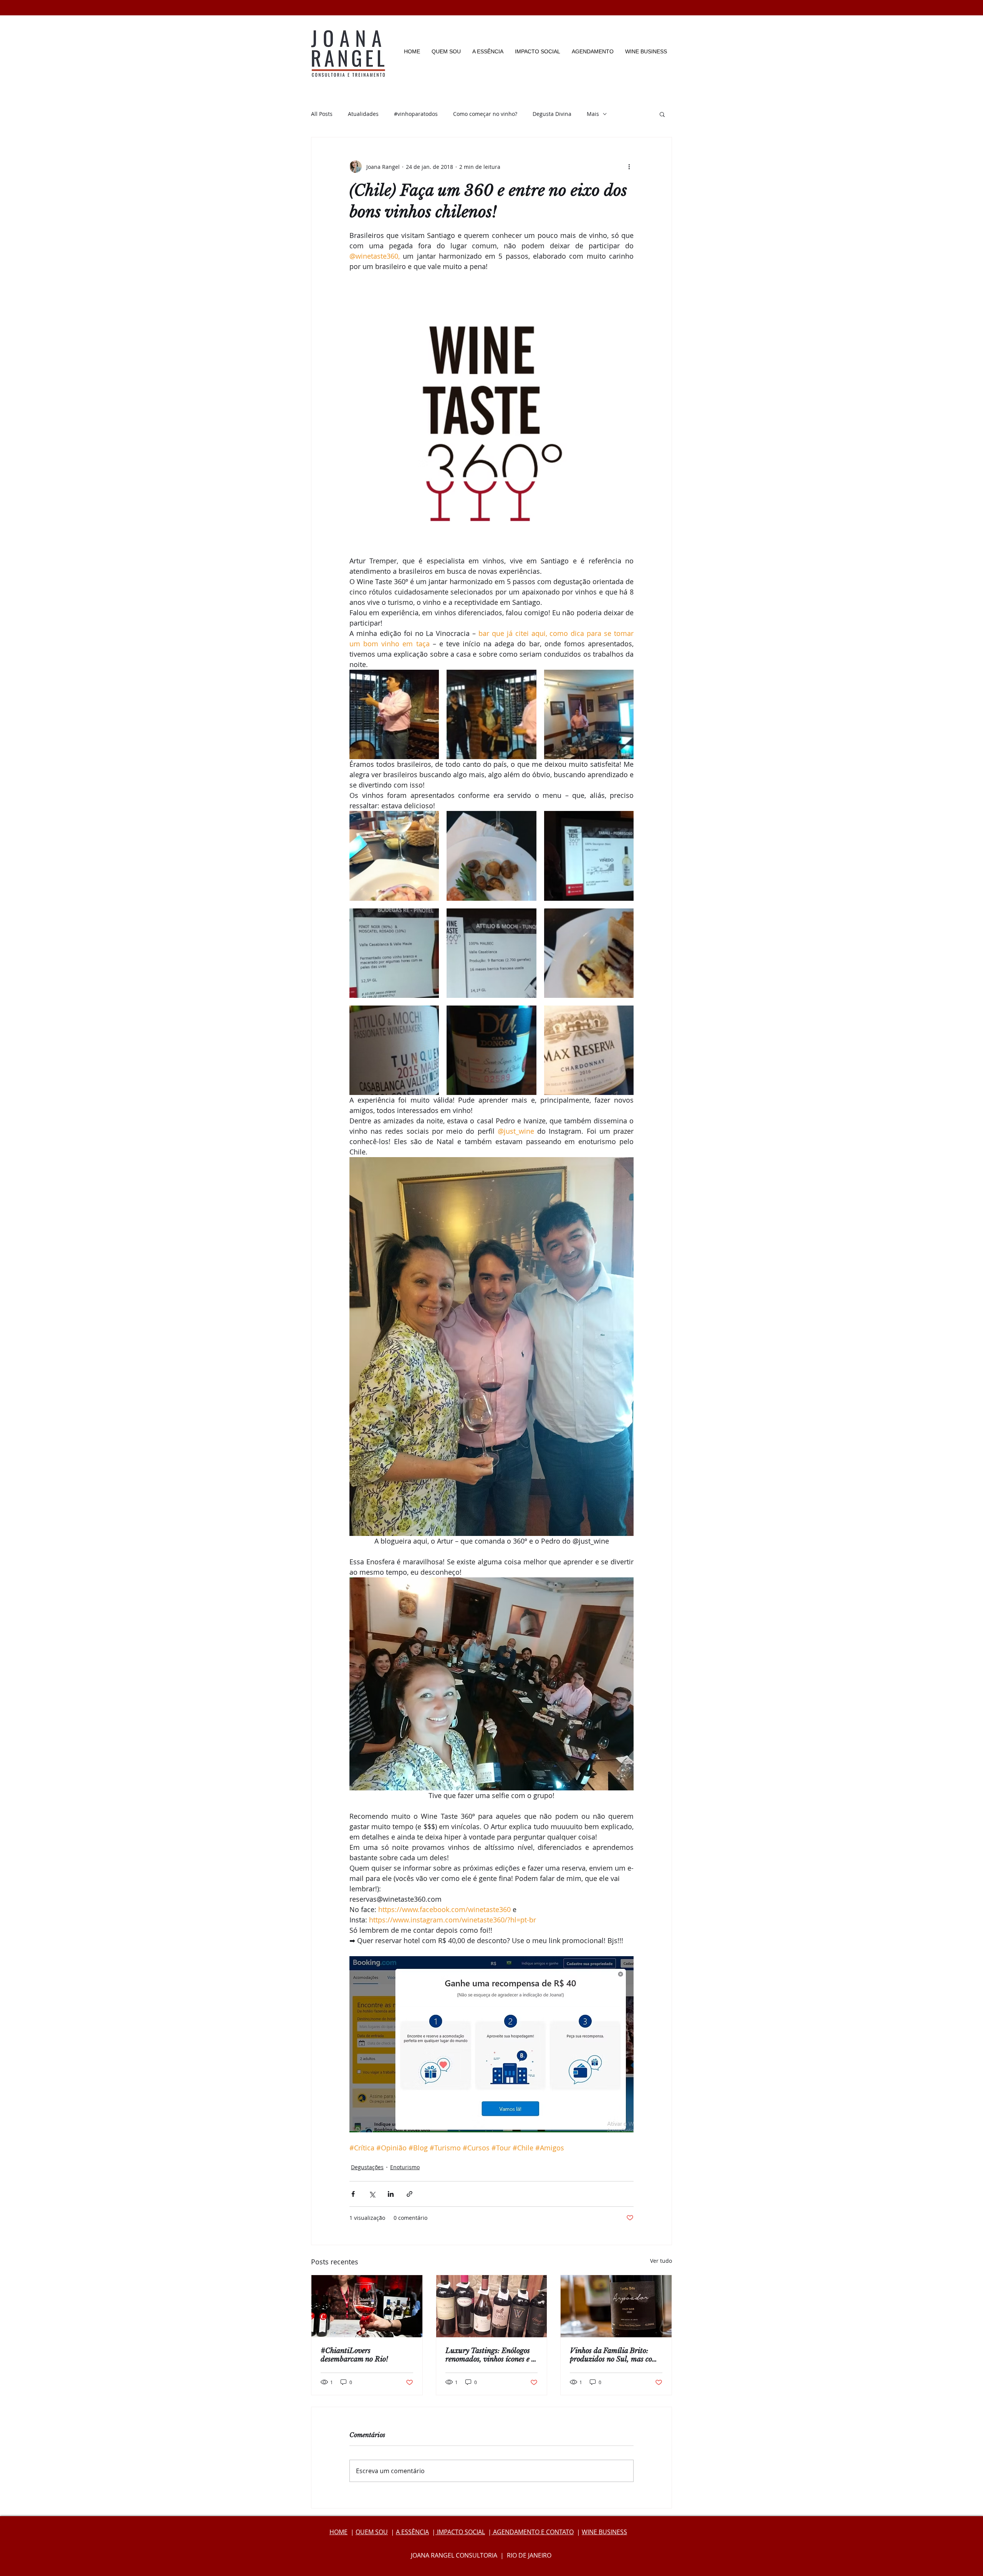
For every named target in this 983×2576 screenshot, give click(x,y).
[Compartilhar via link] (410, 2194)
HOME (338, 2532)
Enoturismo (405, 2167)
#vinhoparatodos (416, 114)
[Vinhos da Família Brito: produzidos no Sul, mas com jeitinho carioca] (616, 2306)
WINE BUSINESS (604, 2532)
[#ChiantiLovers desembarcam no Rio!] (367, 2306)
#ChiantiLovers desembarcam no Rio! (354, 2355)
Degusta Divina (552, 114)
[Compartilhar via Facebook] (353, 2194)
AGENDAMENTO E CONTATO (533, 2532)
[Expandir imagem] (394, 714)
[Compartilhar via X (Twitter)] (372, 2194)
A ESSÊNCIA (412, 2532)
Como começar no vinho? (485, 114)
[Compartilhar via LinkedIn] (391, 2194)
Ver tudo (661, 2261)
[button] (662, 114)
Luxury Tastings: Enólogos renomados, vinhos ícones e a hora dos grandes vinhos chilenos (490, 2355)
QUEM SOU (372, 2532)
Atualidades (363, 114)
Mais (593, 114)
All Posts (322, 114)
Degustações (367, 2167)
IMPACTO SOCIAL (460, 2532)
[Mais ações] (629, 167)
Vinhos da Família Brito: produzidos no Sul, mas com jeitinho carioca (614, 2355)
